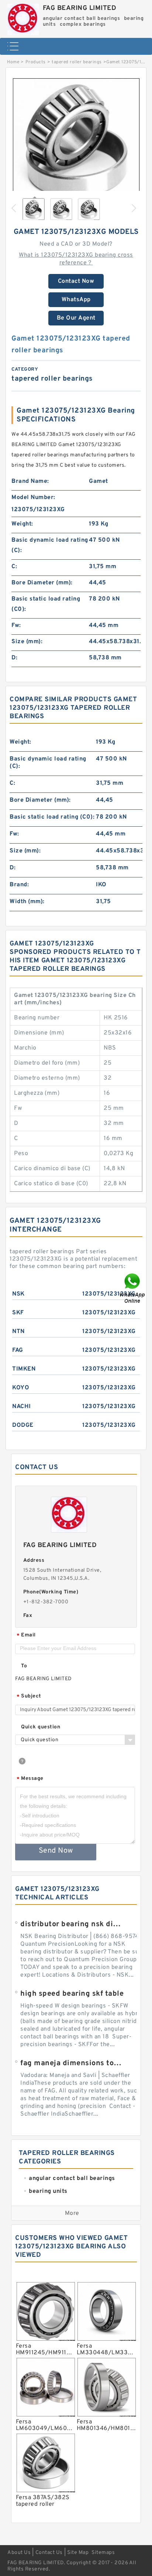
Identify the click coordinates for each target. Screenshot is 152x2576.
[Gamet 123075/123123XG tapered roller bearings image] (76, 141)
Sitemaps (103, 2553)
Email (26, 1636)
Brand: (19, 885)
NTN (18, 1332)
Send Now (56, 1851)
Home (13, 62)
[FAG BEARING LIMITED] (23, 18)
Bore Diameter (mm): (42, 583)
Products (36, 62)
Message (30, 1779)
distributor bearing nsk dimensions (72, 1924)
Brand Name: (30, 481)
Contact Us (49, 2553)
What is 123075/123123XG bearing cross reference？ (76, 259)
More (72, 2213)
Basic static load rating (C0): (46, 604)
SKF (18, 1313)
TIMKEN (24, 1369)
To (24, 1666)
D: (14, 658)
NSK (18, 1294)
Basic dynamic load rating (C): (50, 545)
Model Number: (33, 498)
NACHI (22, 1407)
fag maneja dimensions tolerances (72, 2063)
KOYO (21, 1388)
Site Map (78, 2553)
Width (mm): (27, 902)
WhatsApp (76, 300)
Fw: (16, 626)
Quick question (41, 1727)
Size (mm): (27, 642)
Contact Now (76, 281)
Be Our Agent (76, 318)
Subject (29, 1697)
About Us (19, 2553)
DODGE (23, 1425)
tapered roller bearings (77, 62)
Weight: (22, 524)
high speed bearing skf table (72, 1994)
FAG (18, 1350)
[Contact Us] (133, 1288)
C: (14, 567)
